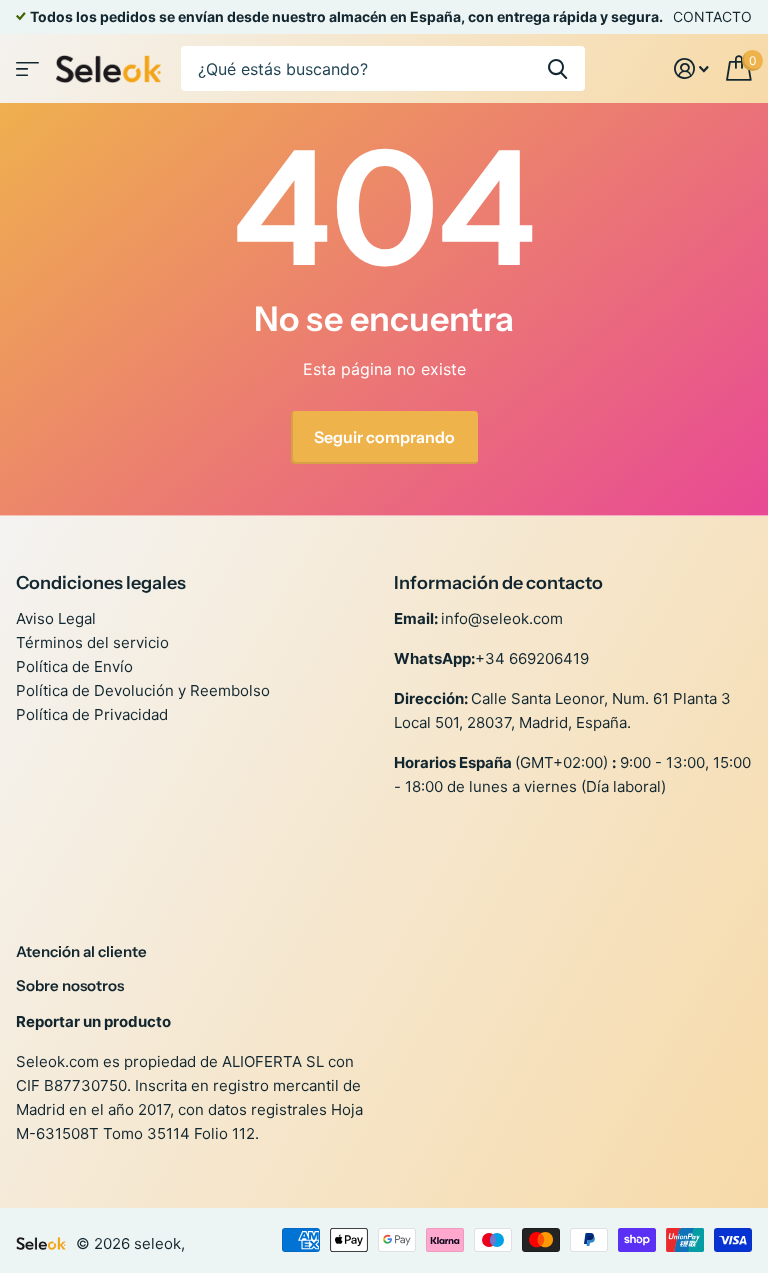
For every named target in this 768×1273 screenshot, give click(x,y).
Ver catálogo (27, 68)
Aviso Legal (56, 618)
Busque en (557, 68)
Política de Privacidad (92, 714)
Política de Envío (74, 666)
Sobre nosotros (70, 985)
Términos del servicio (92, 642)
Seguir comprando (384, 437)
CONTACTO (712, 16)
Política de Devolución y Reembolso (143, 690)
